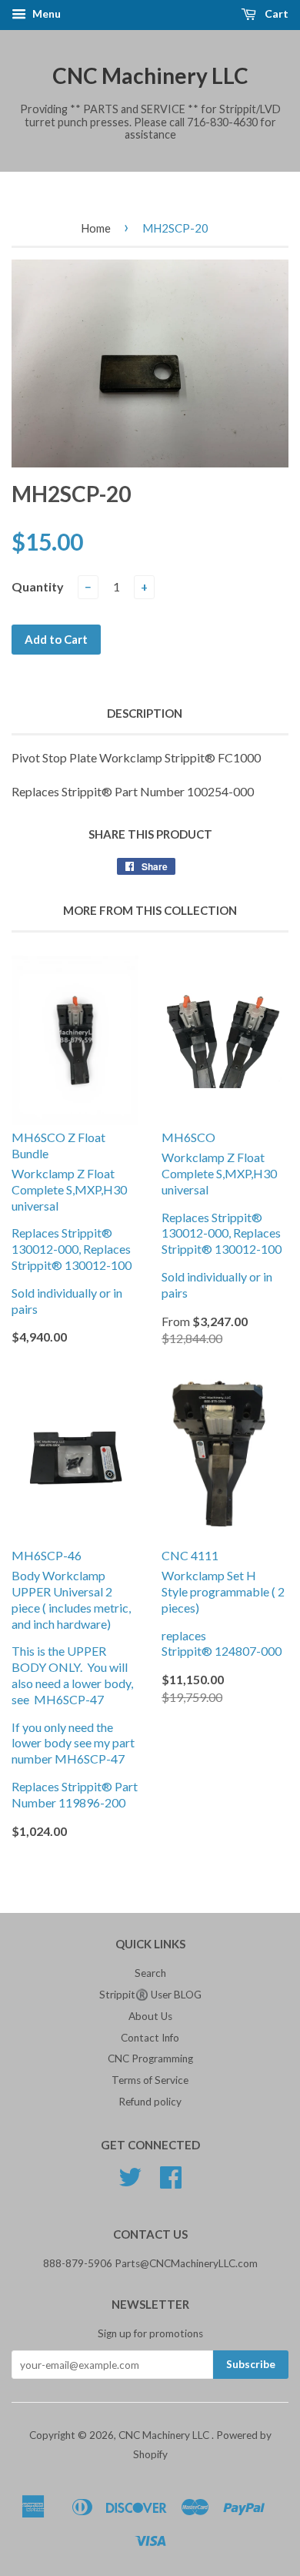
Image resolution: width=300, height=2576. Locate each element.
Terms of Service (150, 2080)
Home (96, 228)
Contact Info (150, 2038)
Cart (275, 13)
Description (145, 713)
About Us (150, 2016)
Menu (45, 13)
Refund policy (150, 2102)
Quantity (38, 586)
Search (150, 1973)
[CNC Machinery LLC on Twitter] (130, 2182)
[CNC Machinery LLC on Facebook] (171, 2182)
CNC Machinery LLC (150, 75)
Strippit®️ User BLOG (150, 1995)
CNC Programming (150, 2058)
